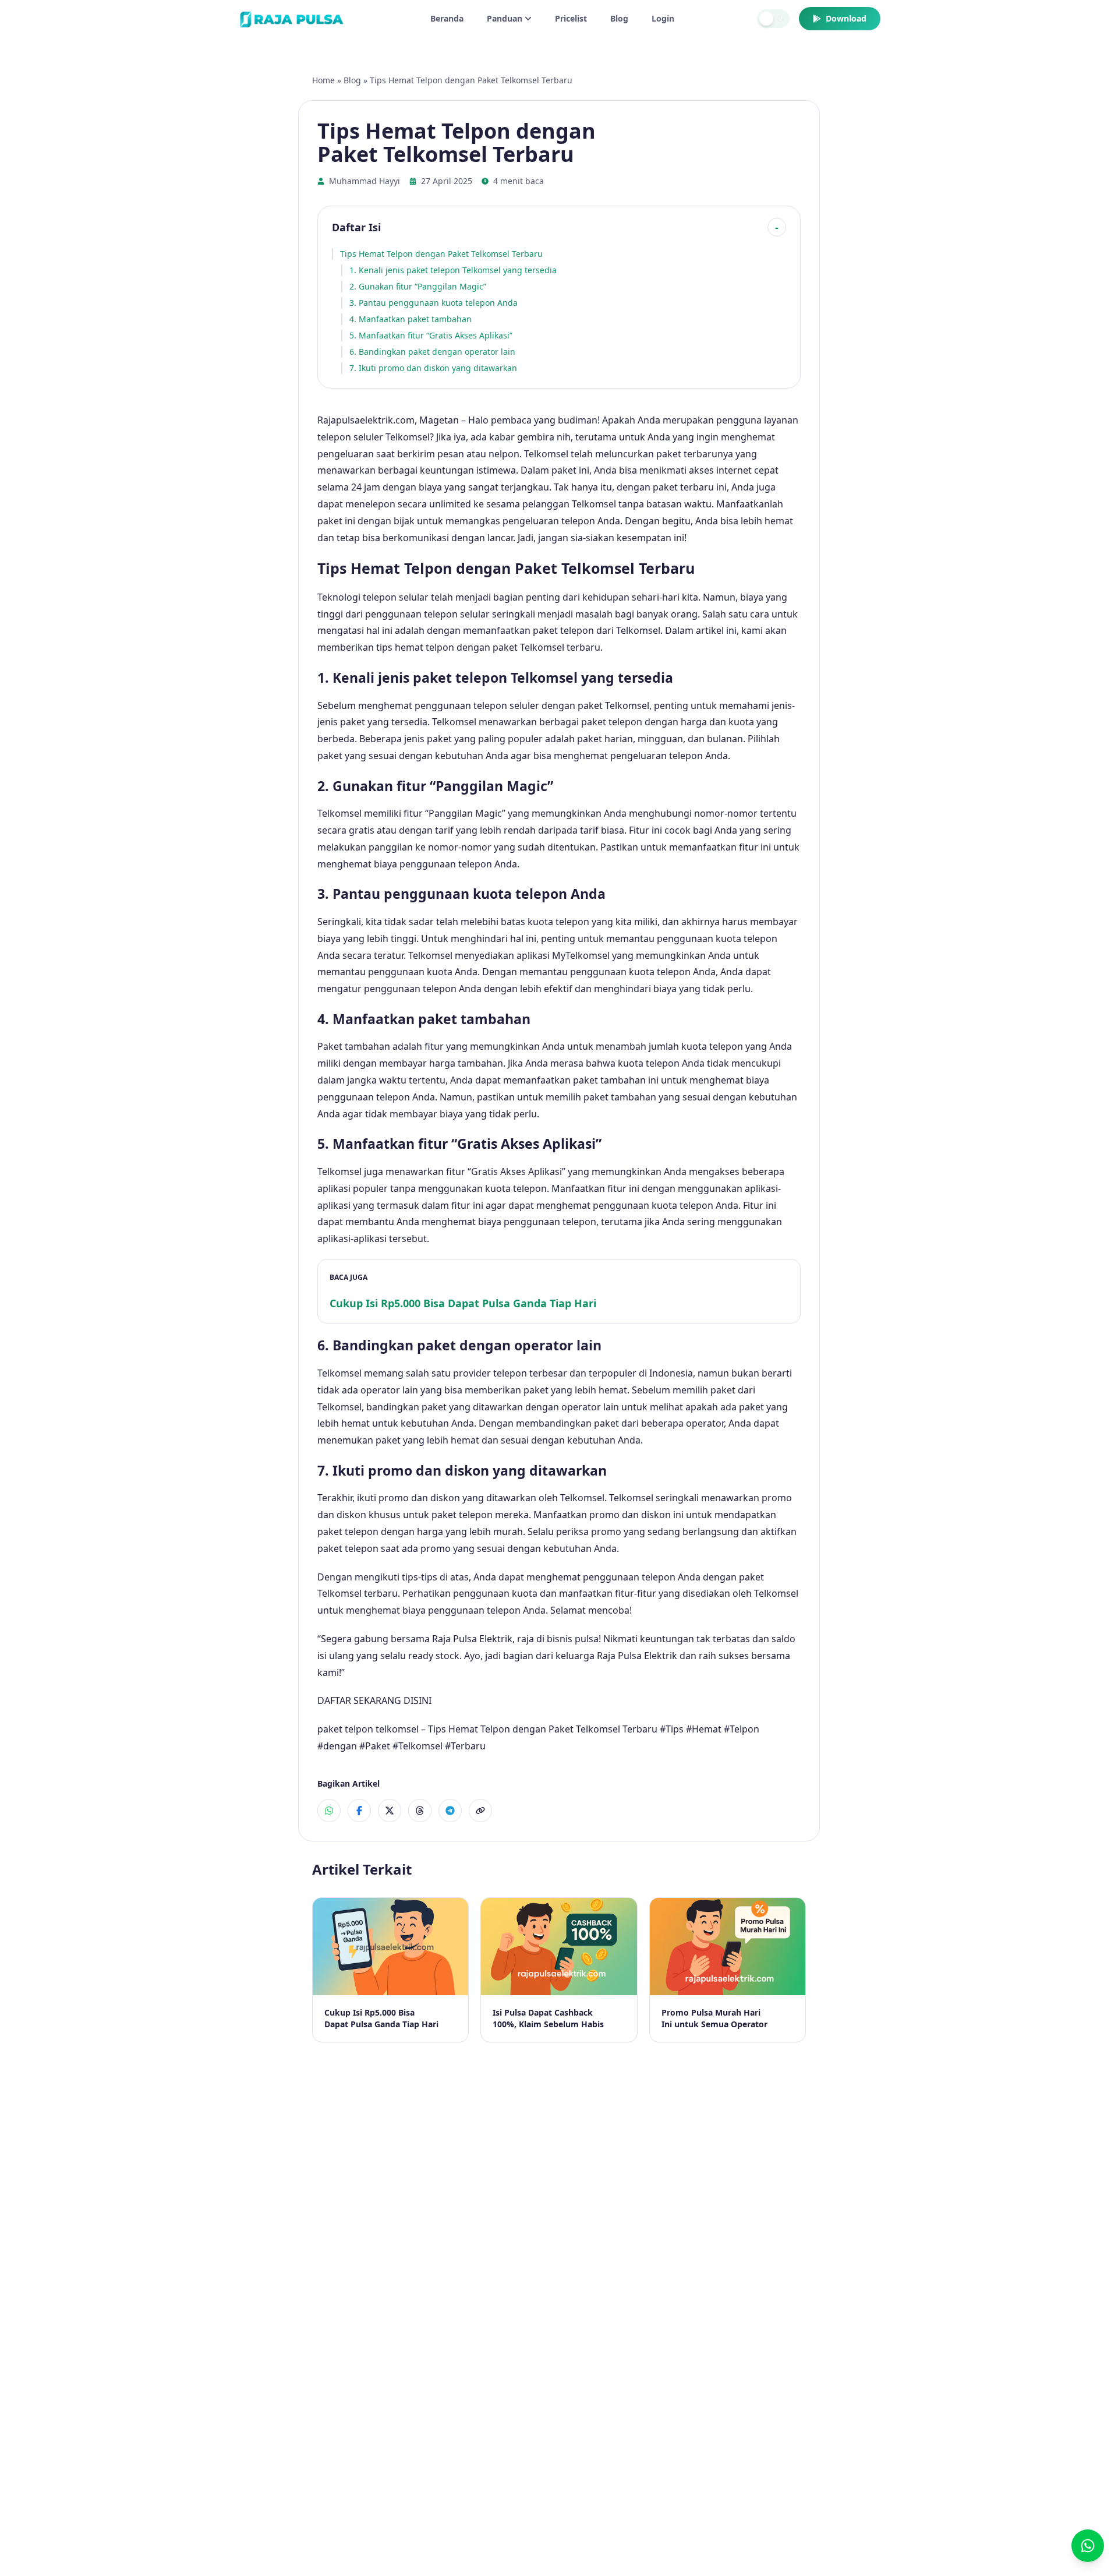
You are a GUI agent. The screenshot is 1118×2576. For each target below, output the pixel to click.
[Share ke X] (390, 1811)
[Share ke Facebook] (359, 1811)
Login (663, 18)
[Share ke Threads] (420, 1811)
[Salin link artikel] (480, 1811)
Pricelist (571, 18)
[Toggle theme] (773, 19)
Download (846, 18)
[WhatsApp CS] (1088, 2546)
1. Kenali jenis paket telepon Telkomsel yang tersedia (453, 270)
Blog (619, 18)
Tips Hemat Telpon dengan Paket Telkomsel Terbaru (441, 254)
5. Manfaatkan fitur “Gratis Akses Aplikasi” (431, 335)
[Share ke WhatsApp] (329, 1811)
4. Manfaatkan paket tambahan (411, 319)
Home (323, 80)
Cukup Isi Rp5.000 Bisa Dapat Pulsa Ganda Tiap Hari (463, 1303)
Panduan (505, 18)
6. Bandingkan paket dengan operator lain (432, 352)
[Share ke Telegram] (450, 1811)
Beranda (447, 18)
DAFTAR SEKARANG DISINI (374, 1700)
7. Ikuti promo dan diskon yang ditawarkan (433, 368)
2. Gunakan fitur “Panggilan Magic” (418, 286)
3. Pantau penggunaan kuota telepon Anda (434, 303)
